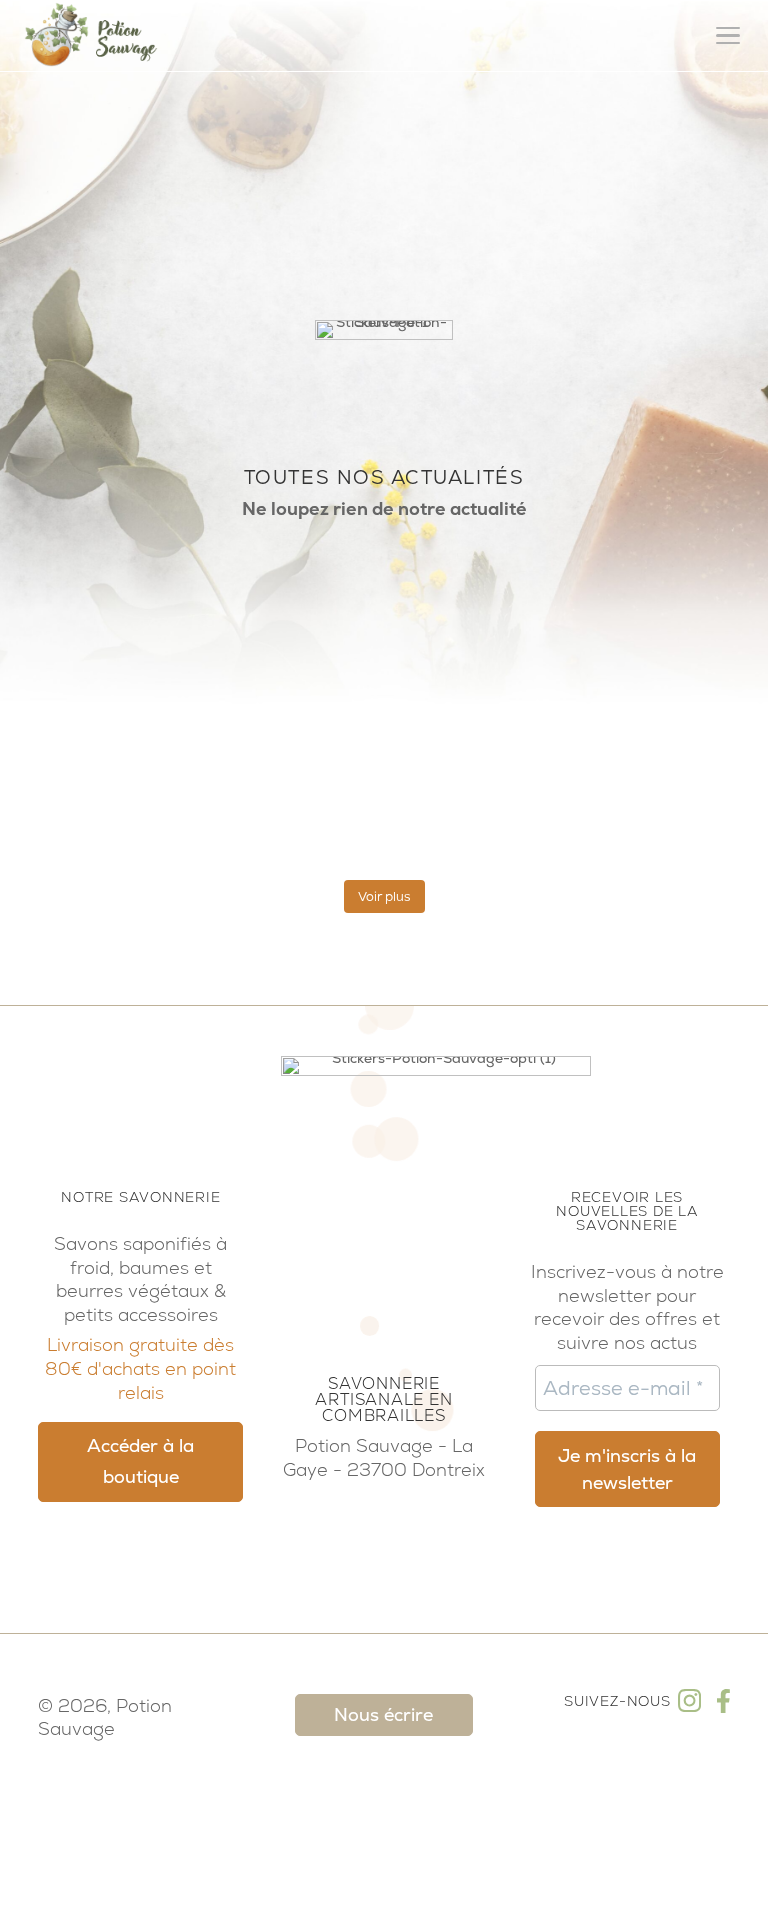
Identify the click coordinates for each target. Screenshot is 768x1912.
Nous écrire (383, 1714)
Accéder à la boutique (140, 1462)
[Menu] (728, 36)
